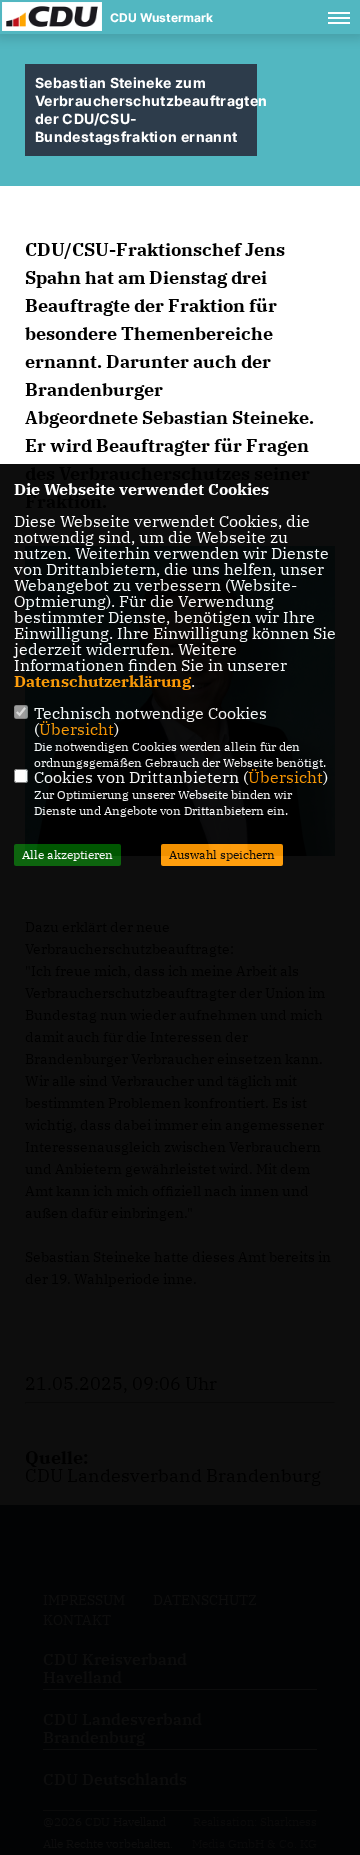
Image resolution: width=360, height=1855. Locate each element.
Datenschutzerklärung (102, 681)
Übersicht (76, 729)
